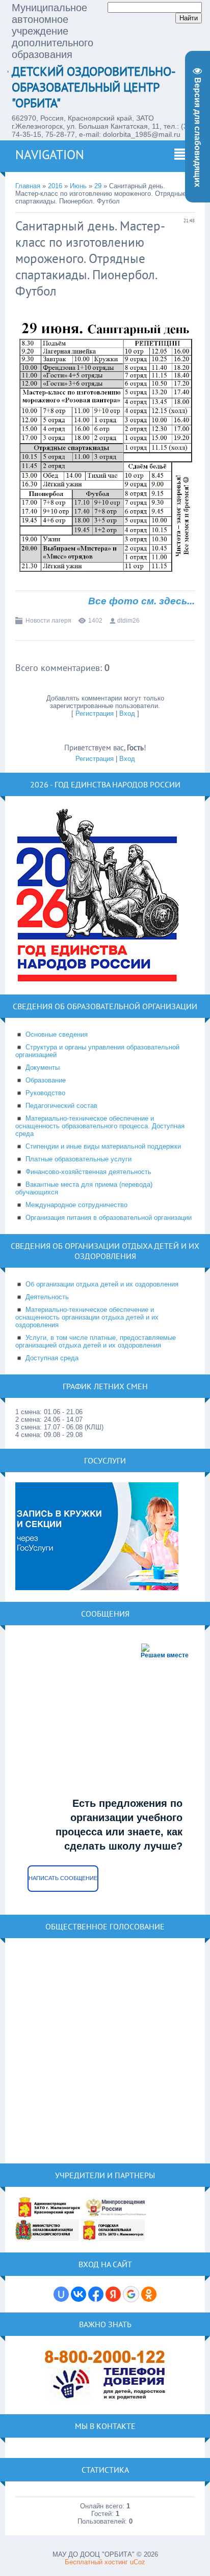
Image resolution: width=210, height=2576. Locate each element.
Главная (28, 186)
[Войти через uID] (61, 2294)
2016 (55, 186)
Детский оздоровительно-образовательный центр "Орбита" (94, 87)
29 (98, 186)
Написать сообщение (63, 1878)
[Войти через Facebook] (96, 2294)
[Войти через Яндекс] (113, 2294)
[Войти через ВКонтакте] (78, 2294)
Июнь (78, 186)
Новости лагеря (48, 621)
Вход (127, 713)
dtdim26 (128, 621)
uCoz (138, 2562)
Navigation (50, 155)
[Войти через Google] (131, 2294)
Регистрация (95, 713)
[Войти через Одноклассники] (149, 2294)
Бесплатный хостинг (96, 2562)
